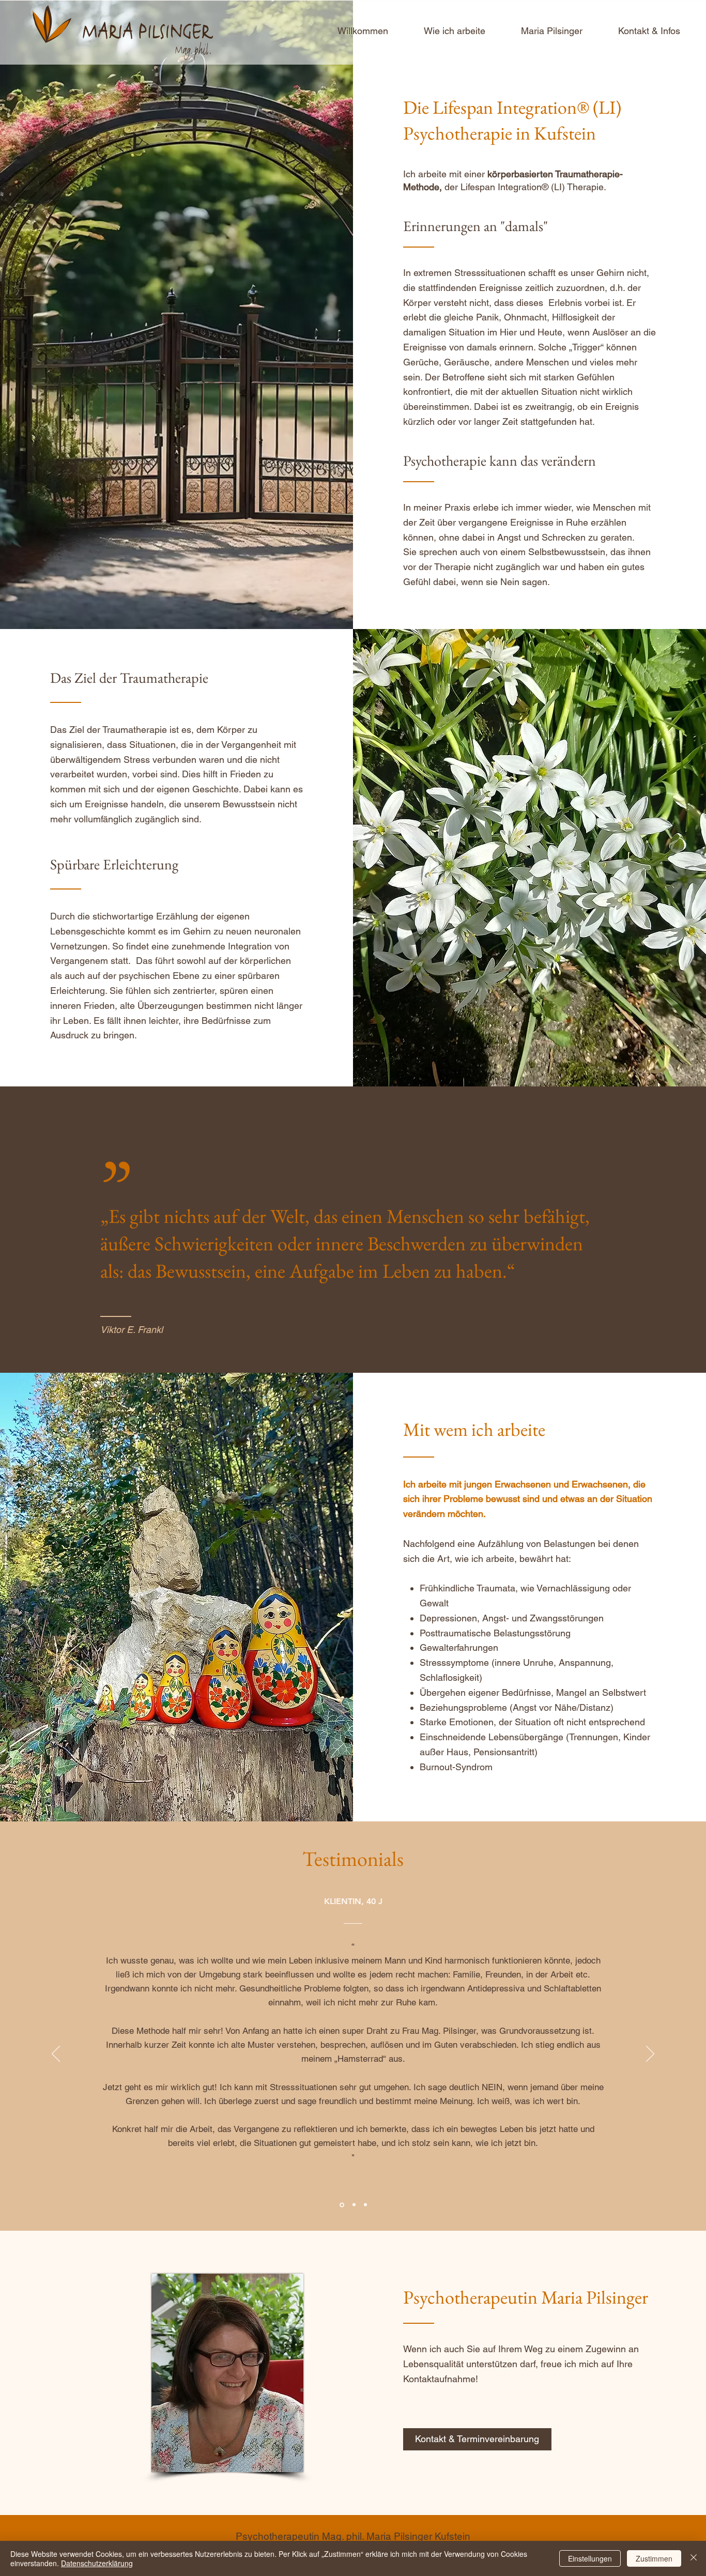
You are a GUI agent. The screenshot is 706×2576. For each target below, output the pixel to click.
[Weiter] (650, 2054)
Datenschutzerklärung (97, 2563)
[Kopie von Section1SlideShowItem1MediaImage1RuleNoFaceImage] (354, 2205)
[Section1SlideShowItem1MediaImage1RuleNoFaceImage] (342, 2205)
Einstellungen (590, 2558)
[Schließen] (694, 2558)
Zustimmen (654, 2558)
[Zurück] (56, 2054)
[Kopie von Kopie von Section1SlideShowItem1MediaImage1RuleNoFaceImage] (365, 2205)
